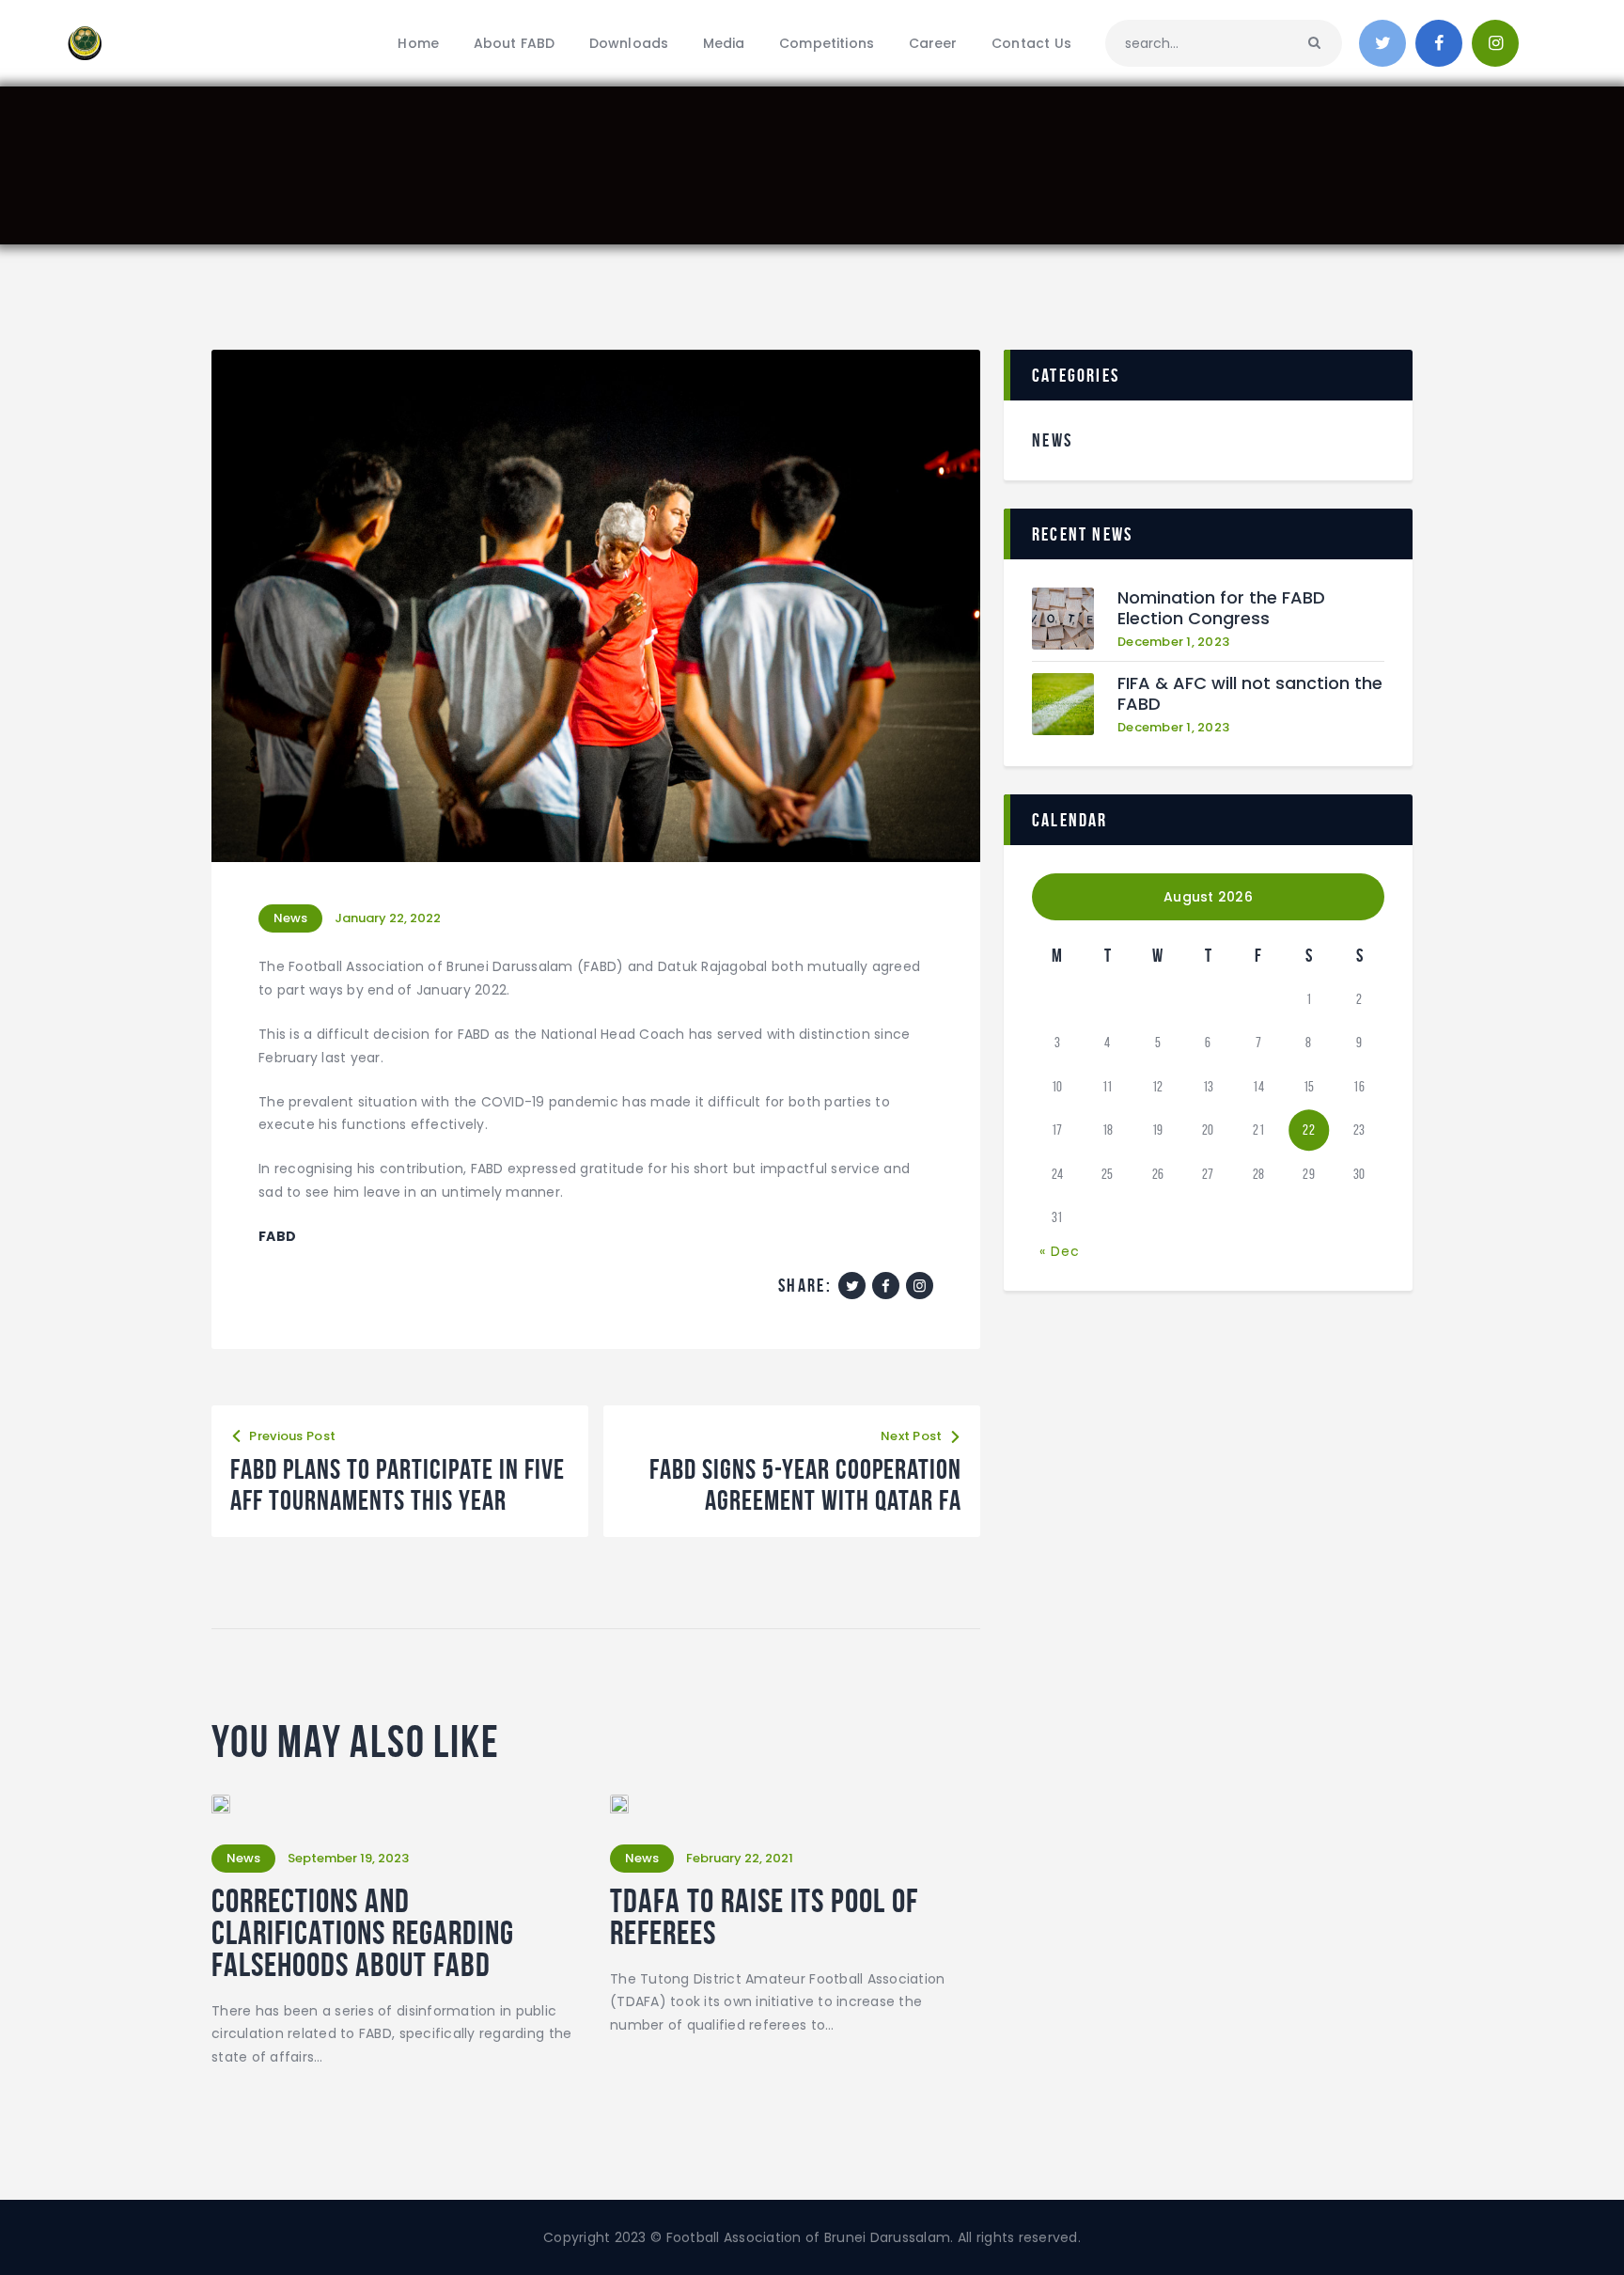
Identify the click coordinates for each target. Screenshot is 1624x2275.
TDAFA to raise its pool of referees (764, 1917)
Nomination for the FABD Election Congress (1221, 609)
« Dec (1060, 1251)
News (290, 918)
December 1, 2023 (1173, 642)
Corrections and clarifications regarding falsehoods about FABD (363, 1933)
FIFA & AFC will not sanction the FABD (1250, 694)
